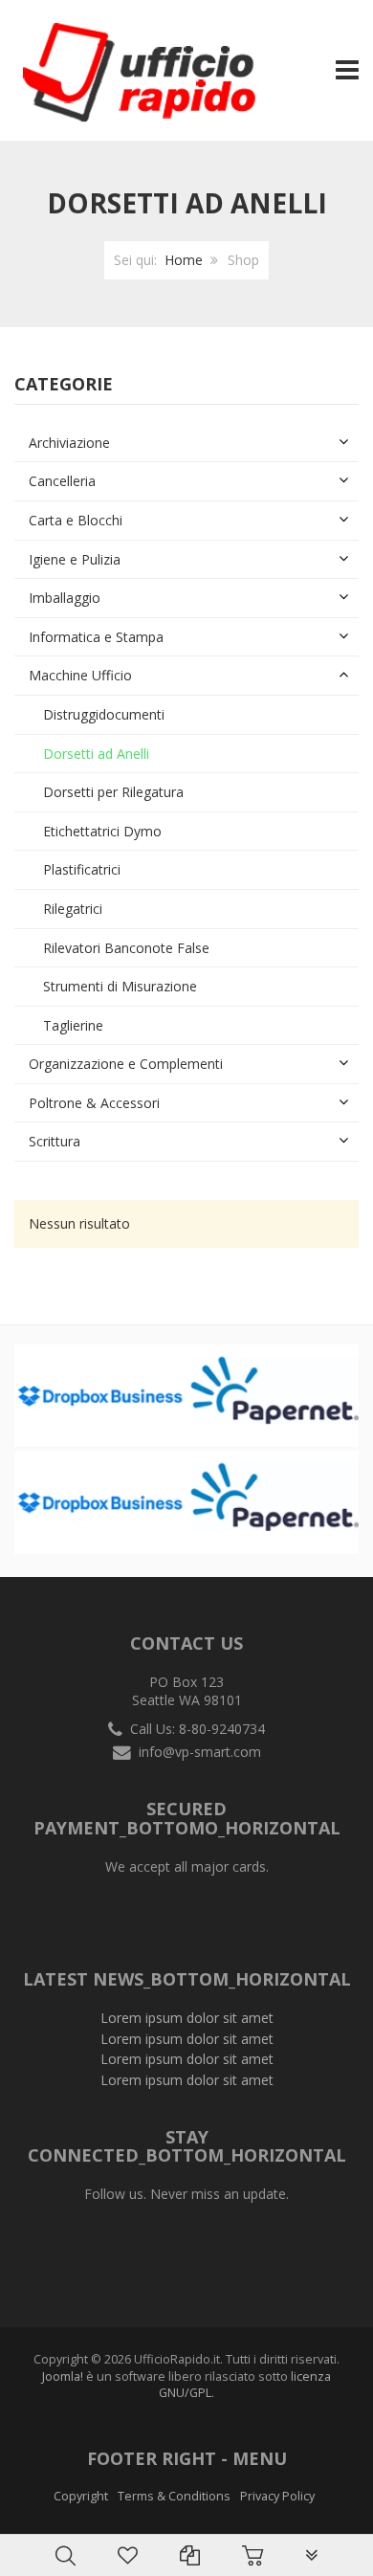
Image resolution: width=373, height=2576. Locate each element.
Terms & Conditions (174, 2496)
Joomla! (63, 2376)
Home (184, 260)
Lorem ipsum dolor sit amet (187, 2018)
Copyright (81, 2496)
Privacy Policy (277, 2496)
